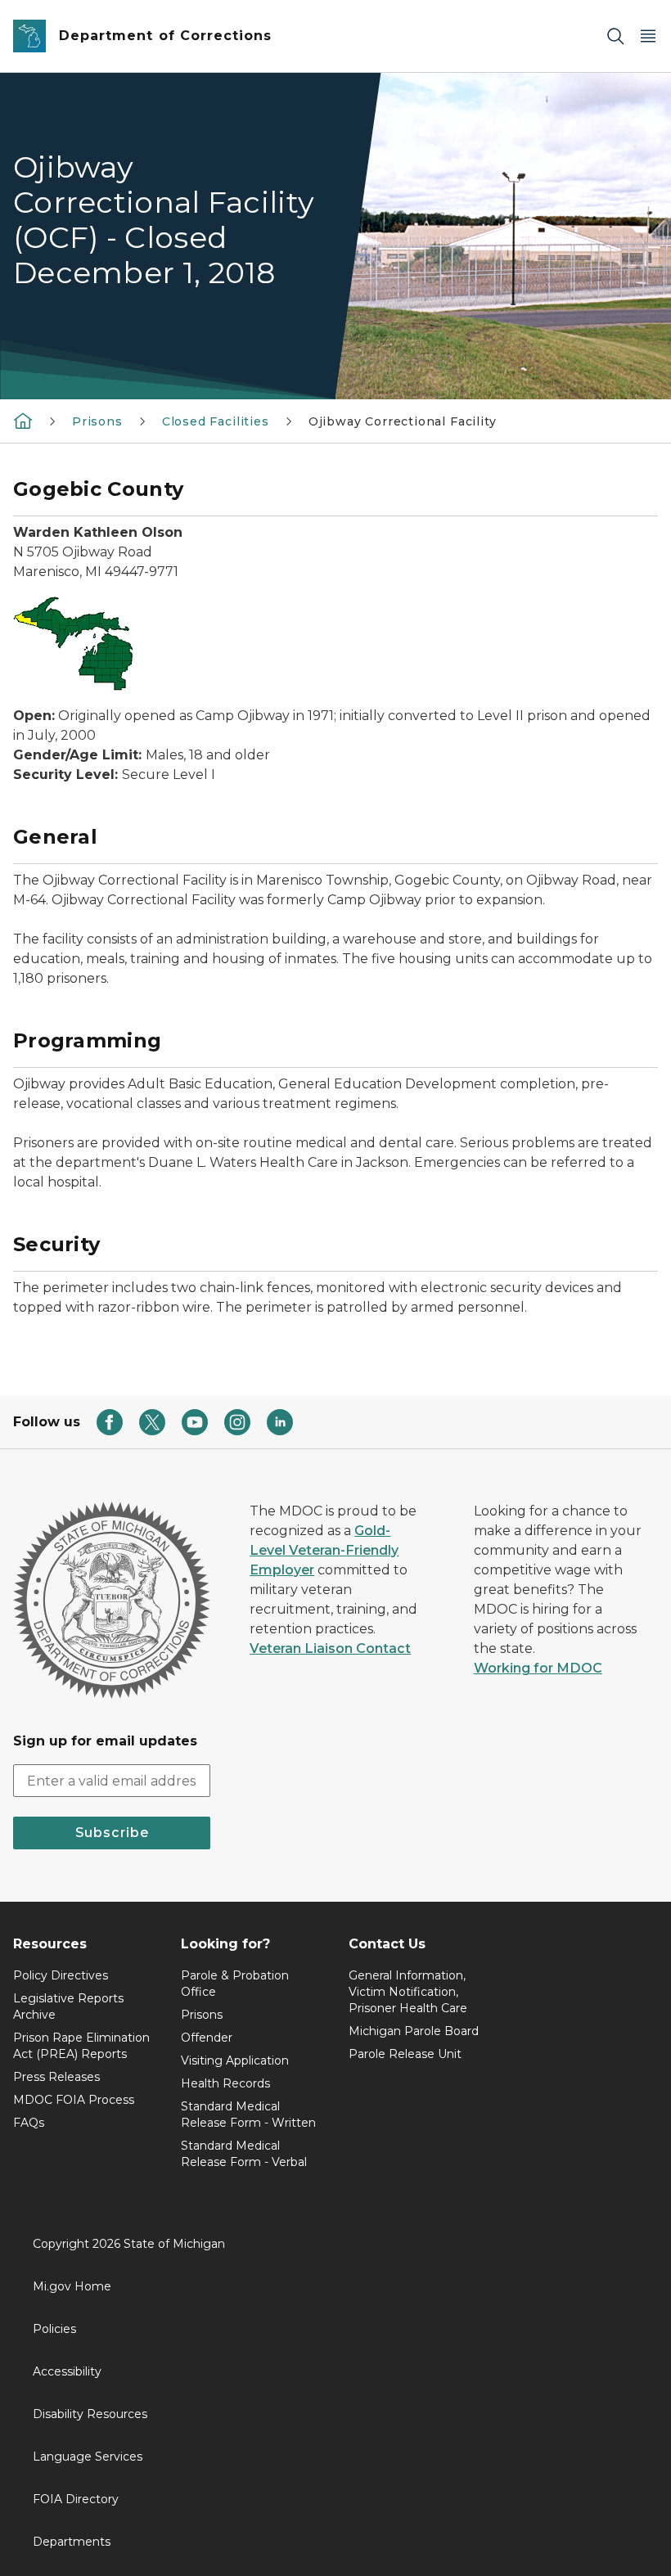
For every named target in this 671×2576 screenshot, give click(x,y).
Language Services (88, 2457)
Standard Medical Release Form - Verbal (244, 2154)
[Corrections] (23, 421)
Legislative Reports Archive (68, 2006)
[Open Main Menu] (648, 36)
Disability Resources (90, 2414)
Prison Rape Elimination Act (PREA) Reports (81, 2046)
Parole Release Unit (405, 2054)
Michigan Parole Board (414, 2031)
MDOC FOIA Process (74, 2100)
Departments (72, 2542)
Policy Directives (61, 1975)
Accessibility (67, 2371)
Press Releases (56, 2077)
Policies (54, 2329)
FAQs (29, 2123)
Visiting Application (235, 2060)
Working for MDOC (538, 1668)
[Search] (615, 36)
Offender (207, 2038)
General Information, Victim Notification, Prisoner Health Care (408, 1992)
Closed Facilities (216, 421)
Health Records (225, 2083)
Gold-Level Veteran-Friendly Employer (324, 1550)
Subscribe (112, 1833)
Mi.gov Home (72, 2286)
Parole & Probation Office (235, 1984)
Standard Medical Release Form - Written (248, 2114)
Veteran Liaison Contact (330, 1648)
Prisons (97, 421)
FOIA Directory (76, 2499)
